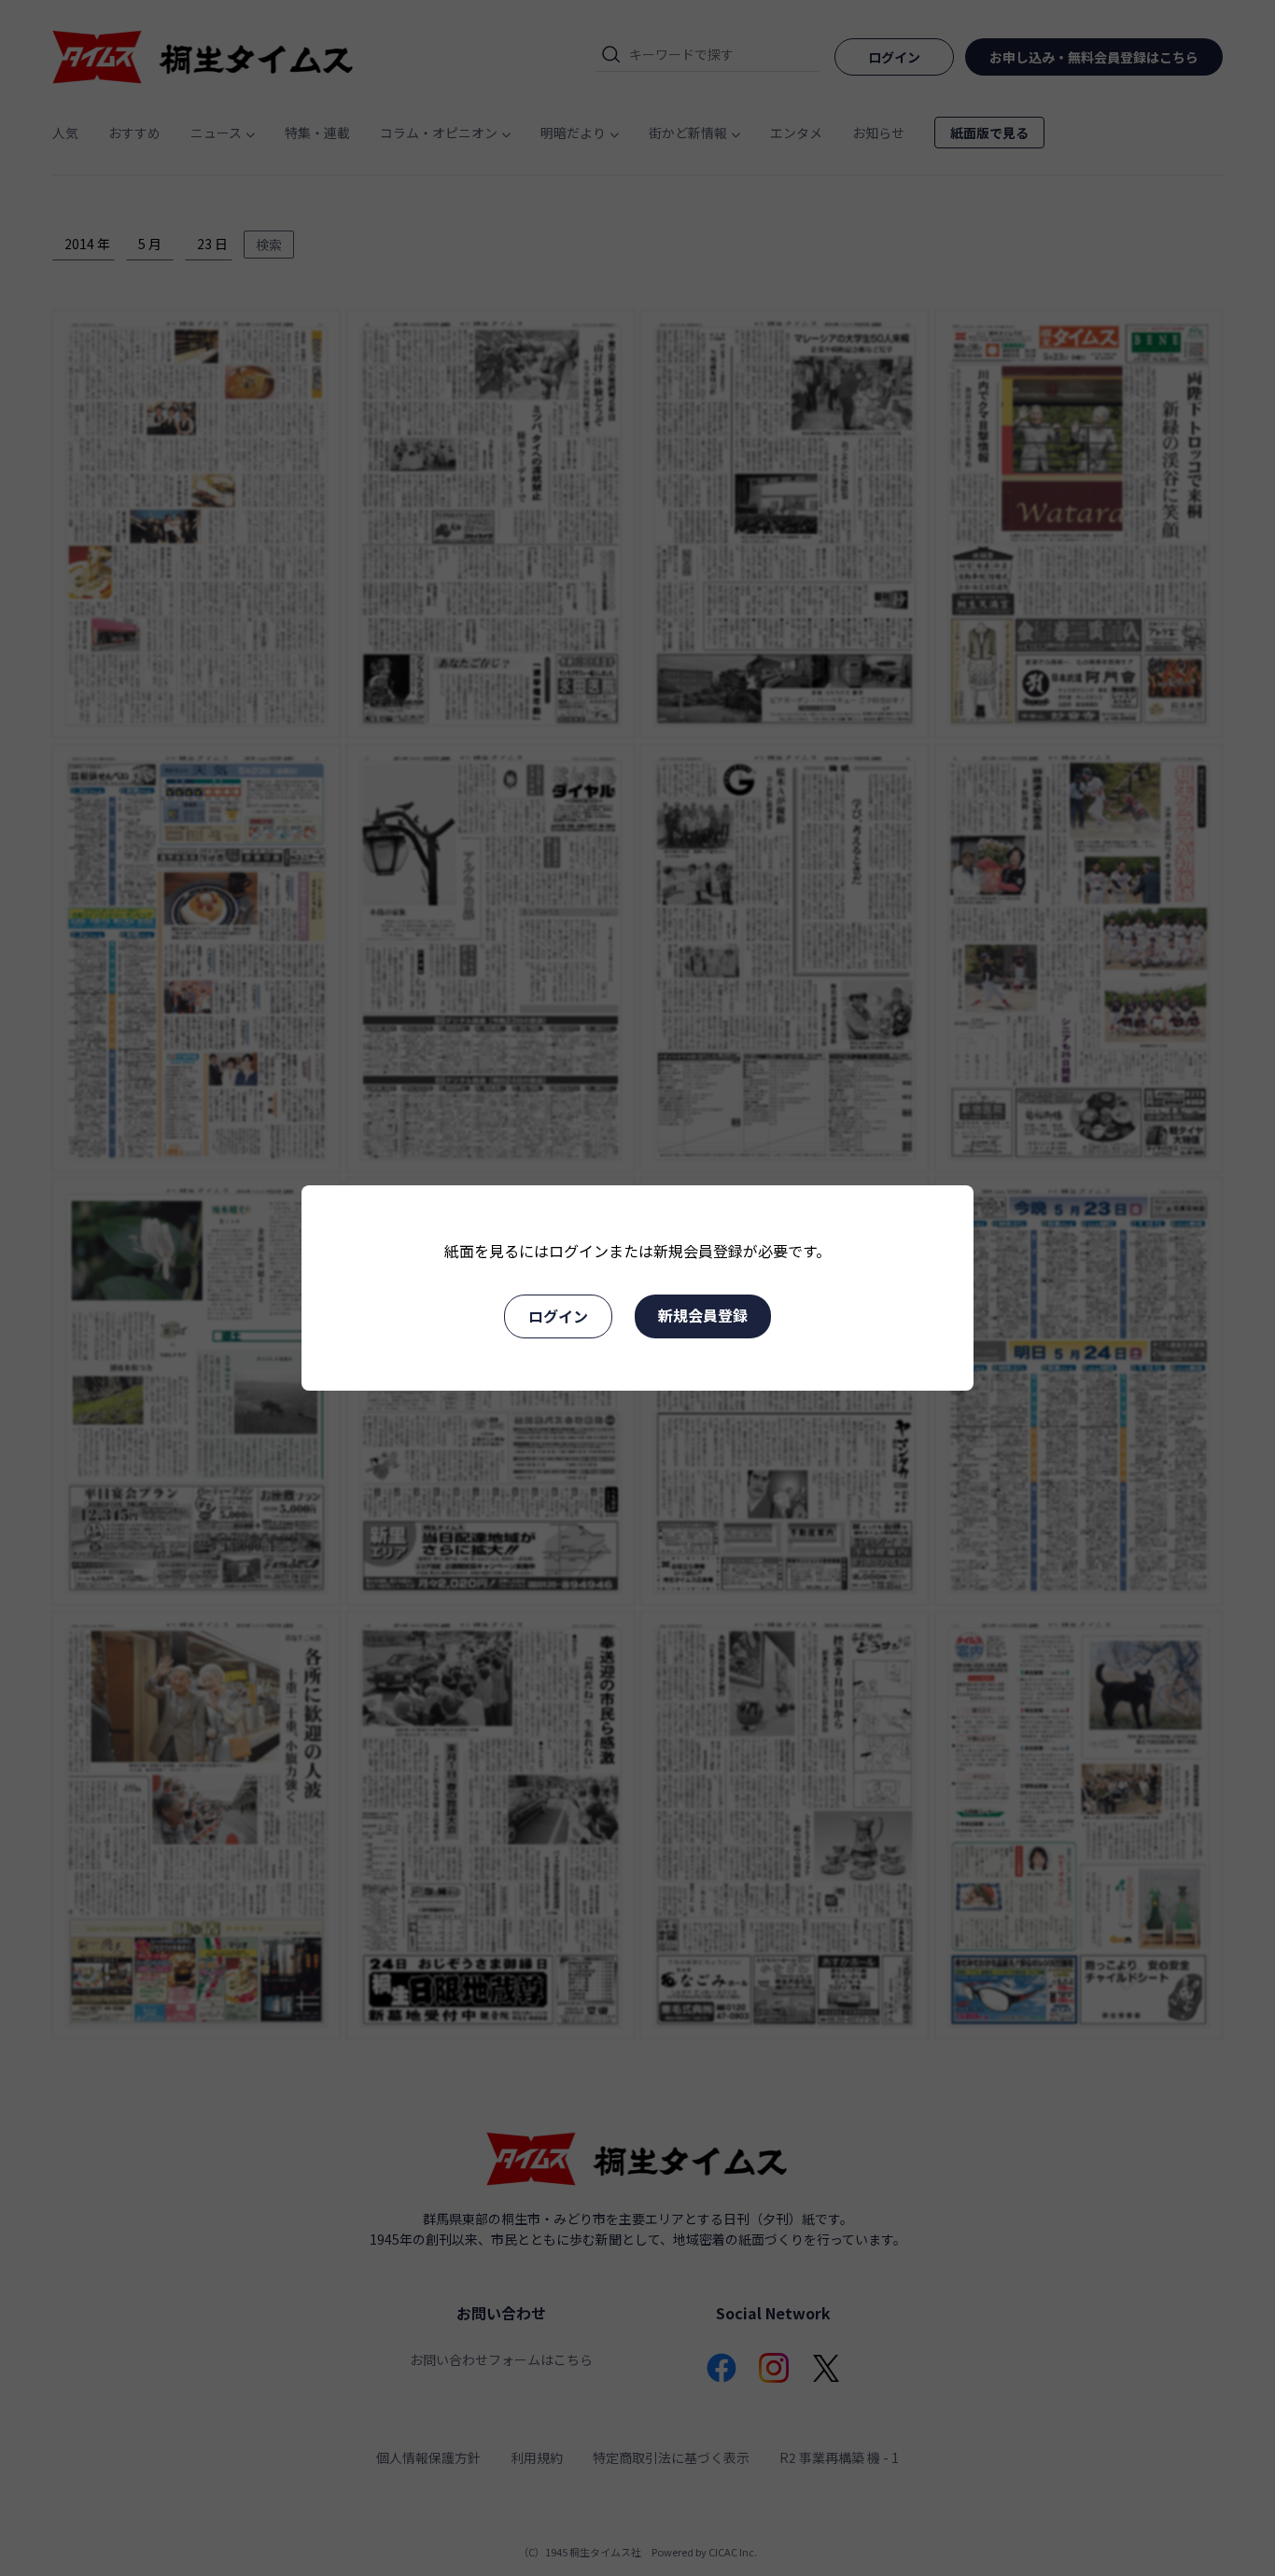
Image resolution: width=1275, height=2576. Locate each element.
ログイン (558, 1316)
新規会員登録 (703, 1315)
